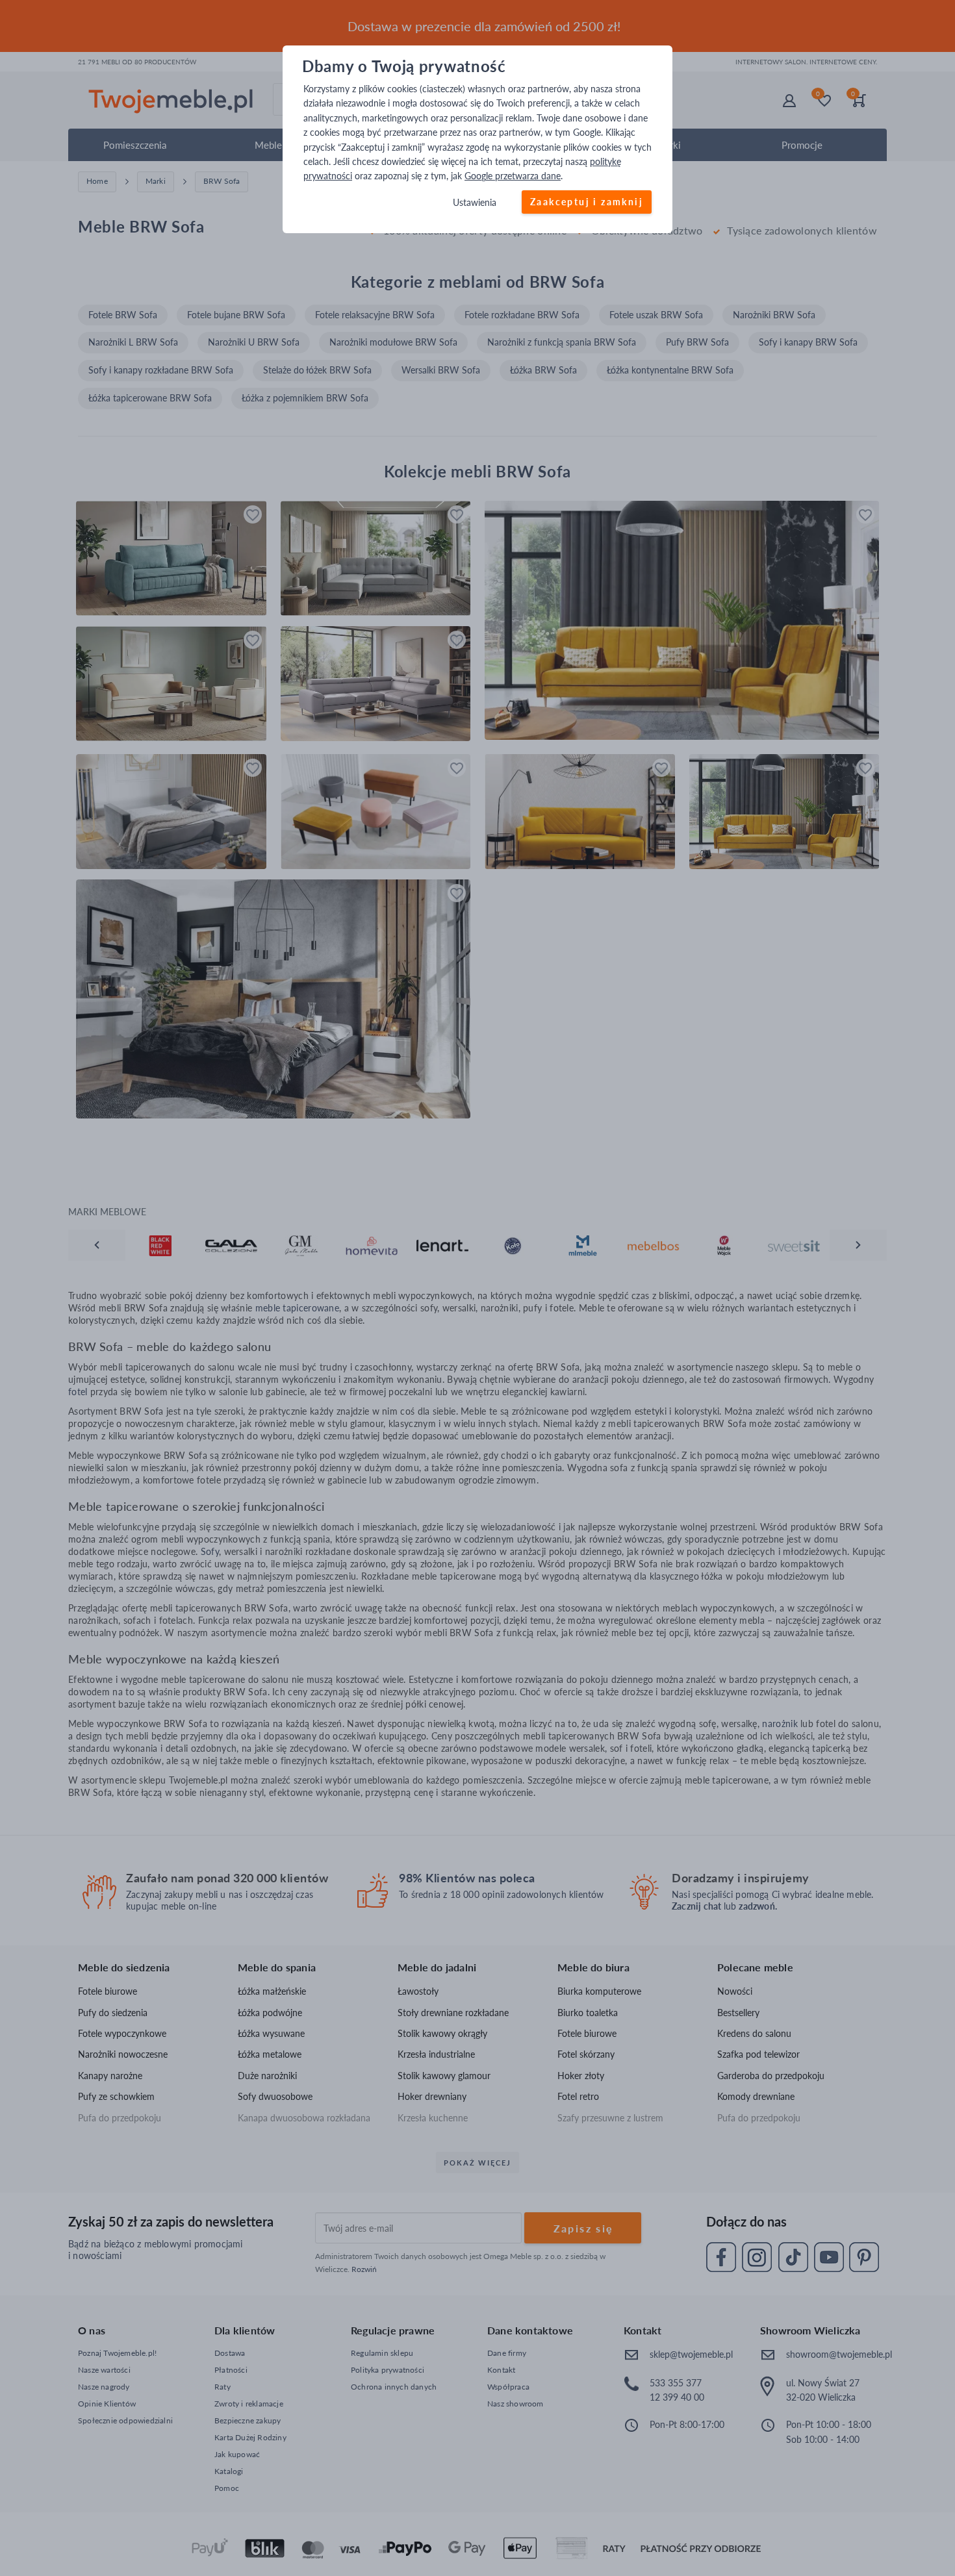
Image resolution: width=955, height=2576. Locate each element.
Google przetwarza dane (513, 176)
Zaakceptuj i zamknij (587, 202)
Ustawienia (475, 202)
